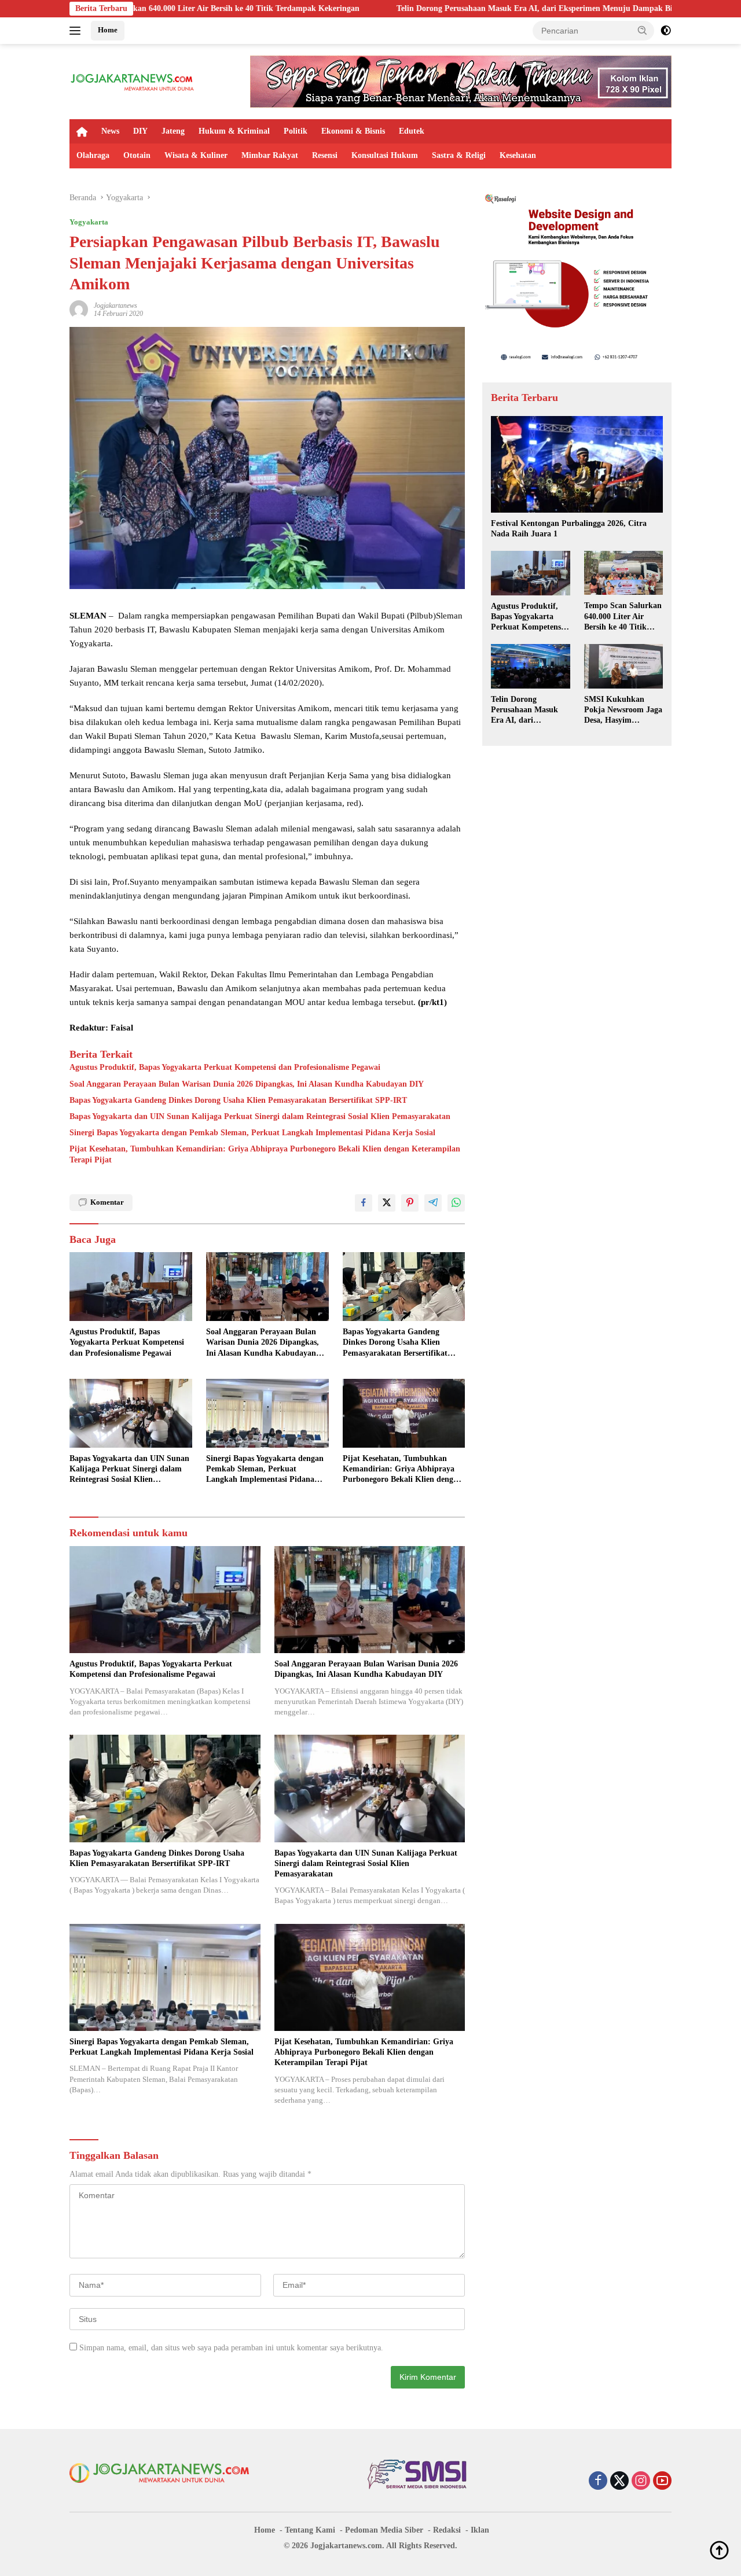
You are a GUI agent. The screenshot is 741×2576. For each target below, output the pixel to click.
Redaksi (447, 2530)
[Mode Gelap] (666, 31)
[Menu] (77, 31)
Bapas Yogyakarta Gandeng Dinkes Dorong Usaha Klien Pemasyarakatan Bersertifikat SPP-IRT (238, 1100)
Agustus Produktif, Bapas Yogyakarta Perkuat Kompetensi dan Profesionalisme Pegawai (225, 1067)
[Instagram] (641, 2482)
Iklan (480, 2530)
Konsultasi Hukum (385, 155)
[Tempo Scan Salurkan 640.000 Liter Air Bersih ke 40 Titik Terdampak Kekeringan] (623, 573)
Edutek (412, 131)
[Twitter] (619, 2482)
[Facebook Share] (364, 1203)
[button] (643, 30)
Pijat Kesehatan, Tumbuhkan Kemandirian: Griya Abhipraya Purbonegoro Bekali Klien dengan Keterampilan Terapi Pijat (265, 1154)
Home (108, 30)
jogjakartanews (115, 306)
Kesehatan (518, 155)
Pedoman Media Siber (384, 2530)
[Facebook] (598, 2482)
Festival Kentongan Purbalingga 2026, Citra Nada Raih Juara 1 (569, 529)
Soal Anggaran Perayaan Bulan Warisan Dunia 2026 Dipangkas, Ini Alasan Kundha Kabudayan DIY (247, 1084)
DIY (140, 131)
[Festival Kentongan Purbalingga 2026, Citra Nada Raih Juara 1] (577, 464)
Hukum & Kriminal (234, 131)
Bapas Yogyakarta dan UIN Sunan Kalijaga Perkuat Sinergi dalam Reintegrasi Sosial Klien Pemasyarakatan (260, 1116)
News (110, 131)
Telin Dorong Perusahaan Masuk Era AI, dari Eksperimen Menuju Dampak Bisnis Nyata (418, 8)
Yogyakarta (89, 222)
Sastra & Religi (459, 155)
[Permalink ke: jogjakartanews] (79, 309)
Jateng (173, 131)
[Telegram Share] (433, 1203)
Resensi (325, 155)
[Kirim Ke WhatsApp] (456, 1203)
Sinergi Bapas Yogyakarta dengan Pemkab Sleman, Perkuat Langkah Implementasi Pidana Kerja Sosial (252, 1133)
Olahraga (93, 155)
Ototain (137, 155)
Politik (296, 131)
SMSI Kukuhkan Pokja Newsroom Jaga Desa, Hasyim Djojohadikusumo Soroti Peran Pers (623, 711)
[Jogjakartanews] (133, 81)
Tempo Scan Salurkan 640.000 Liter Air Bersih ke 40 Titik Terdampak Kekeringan (623, 617)
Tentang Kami (310, 2530)
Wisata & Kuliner (196, 155)
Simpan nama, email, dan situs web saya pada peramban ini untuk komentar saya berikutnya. (231, 2348)
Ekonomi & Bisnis (353, 131)
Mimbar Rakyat (270, 155)
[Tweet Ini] (387, 1203)
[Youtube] (662, 2482)
